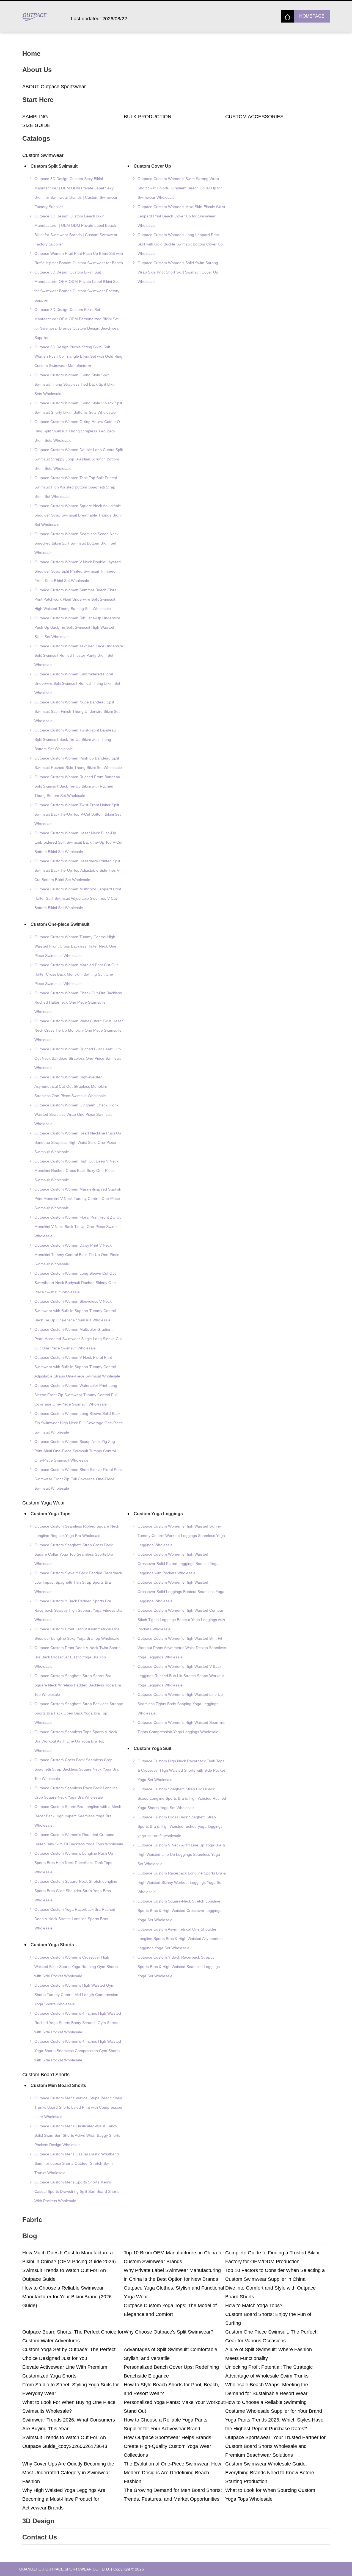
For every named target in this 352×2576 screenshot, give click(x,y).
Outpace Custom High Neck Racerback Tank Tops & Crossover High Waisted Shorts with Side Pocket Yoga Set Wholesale (181, 1770)
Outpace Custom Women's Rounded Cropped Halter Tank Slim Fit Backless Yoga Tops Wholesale (79, 1839)
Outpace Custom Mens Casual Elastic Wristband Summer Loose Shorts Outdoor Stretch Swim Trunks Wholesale (77, 2163)
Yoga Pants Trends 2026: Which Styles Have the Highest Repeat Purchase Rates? (274, 2424)
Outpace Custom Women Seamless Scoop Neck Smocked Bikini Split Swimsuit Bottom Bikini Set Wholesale (76, 543)
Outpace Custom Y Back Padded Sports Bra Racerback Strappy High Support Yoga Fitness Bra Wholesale (78, 1610)
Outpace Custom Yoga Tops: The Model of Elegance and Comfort (170, 2310)
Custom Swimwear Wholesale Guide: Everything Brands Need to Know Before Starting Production (270, 2473)
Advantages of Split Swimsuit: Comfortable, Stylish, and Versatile (171, 2354)
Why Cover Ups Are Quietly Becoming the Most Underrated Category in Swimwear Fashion (68, 2473)
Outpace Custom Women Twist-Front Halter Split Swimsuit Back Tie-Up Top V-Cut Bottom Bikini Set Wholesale (78, 814)
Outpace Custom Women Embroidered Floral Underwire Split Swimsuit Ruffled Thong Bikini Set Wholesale (77, 683)
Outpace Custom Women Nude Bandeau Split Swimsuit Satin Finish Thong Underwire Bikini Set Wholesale (77, 711)
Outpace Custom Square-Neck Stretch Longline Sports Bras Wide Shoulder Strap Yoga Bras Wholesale (76, 1891)
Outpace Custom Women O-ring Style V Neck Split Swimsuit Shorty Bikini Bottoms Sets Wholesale (78, 408)
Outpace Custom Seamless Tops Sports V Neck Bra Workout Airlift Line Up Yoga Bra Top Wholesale (76, 1741)
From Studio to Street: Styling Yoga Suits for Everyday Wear (71, 2389)
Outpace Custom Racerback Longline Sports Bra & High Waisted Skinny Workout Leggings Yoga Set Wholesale (182, 1882)
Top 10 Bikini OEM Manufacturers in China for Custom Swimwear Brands (174, 2257)
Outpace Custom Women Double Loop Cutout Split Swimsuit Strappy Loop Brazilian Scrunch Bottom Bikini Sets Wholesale (79, 459)
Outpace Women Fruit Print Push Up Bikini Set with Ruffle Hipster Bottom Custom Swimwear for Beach (79, 258)
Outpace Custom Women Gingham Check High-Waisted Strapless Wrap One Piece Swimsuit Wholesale (76, 1114)
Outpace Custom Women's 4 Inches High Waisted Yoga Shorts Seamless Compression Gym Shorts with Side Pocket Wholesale (78, 2051)
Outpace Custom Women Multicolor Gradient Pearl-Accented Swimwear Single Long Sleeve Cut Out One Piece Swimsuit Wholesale (78, 1339)
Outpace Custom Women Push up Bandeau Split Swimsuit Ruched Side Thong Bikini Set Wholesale (78, 763)
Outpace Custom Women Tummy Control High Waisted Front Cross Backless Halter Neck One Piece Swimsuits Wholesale (75, 946)
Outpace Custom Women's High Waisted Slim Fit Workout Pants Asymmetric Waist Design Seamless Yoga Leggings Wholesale (182, 1648)
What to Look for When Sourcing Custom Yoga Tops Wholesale (270, 2495)
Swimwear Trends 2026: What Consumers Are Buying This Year (69, 2424)
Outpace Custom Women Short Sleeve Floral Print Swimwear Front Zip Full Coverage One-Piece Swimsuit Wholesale (78, 1479)
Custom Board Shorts (46, 2075)
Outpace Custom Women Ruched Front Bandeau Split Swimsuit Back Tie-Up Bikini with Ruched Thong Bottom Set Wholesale (77, 786)
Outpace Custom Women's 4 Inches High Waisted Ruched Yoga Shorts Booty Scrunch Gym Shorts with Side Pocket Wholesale (78, 2023)
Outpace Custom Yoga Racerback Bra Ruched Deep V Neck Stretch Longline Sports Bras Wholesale (75, 1919)
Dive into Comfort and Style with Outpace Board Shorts (270, 2292)
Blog (30, 2236)
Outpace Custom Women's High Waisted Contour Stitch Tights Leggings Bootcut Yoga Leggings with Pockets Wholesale (181, 1620)
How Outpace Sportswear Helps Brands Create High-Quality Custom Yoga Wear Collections (167, 2446)
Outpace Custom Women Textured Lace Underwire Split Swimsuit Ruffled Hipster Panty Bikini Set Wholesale (79, 655)
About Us (37, 70)
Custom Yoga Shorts (52, 1945)
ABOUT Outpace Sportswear (54, 87)
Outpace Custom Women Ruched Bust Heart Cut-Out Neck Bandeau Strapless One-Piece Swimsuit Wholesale (78, 1058)
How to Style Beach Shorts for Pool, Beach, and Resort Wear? (171, 2389)
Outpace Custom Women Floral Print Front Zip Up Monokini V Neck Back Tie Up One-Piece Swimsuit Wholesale (78, 1227)
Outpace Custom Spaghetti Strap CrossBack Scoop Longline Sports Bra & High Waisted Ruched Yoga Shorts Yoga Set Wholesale (182, 1798)
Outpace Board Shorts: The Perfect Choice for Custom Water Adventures (73, 2336)
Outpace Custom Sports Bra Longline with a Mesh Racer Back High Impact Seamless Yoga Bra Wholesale (78, 1816)
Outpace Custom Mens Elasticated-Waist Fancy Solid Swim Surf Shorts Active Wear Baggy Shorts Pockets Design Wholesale (77, 2135)
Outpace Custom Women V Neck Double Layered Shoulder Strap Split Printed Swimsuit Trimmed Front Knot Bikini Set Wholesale (78, 571)
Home (31, 53)
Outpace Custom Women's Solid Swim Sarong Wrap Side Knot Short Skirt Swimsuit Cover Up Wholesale (178, 272)
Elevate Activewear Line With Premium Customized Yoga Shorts (65, 2371)
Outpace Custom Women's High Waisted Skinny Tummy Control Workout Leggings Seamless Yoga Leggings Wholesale (181, 1536)
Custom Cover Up (152, 166)
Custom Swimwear (43, 155)
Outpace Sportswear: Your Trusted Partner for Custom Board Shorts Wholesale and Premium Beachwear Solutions (275, 2446)
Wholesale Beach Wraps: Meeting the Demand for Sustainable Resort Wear (267, 2389)
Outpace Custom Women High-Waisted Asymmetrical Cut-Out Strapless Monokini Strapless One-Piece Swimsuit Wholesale (71, 1086)
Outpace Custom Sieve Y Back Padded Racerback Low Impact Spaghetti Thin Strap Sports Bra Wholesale (78, 1582)
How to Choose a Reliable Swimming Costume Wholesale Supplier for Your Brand (274, 2407)
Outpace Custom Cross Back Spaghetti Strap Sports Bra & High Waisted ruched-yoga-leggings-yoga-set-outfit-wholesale (181, 1826)
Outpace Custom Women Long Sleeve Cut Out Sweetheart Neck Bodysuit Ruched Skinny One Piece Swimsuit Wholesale (75, 1283)
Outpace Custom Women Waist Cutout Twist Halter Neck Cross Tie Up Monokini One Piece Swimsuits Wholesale (79, 1030)
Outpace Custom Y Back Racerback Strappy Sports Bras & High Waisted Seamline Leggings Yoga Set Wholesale (179, 1967)
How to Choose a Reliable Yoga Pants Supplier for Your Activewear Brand (166, 2424)
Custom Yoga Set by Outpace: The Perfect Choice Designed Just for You (69, 2354)
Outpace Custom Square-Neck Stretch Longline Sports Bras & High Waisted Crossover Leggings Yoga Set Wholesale (179, 1910)
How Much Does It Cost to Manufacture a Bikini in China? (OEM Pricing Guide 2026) (69, 2257)
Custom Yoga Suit (152, 1748)
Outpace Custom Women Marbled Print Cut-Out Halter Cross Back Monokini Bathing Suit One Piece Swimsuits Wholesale (76, 974)
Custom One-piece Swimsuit (60, 924)
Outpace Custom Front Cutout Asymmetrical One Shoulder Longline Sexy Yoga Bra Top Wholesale (77, 1634)
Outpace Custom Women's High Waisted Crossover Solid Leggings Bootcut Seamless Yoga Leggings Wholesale (181, 1592)
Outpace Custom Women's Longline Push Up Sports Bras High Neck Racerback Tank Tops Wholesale (74, 1863)
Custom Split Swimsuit (54, 166)
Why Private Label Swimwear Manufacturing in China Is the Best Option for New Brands (172, 2275)
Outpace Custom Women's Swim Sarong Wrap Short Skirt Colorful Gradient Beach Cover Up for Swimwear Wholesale (180, 188)
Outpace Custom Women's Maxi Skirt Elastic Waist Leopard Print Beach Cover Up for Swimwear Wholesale (181, 216)
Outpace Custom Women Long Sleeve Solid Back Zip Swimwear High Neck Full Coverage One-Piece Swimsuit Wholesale (79, 1423)
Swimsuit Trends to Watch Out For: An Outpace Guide (64, 2275)
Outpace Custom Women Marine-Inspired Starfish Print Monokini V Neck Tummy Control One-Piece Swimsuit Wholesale (78, 1199)
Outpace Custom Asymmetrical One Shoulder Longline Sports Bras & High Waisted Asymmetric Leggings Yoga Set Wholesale (180, 1939)
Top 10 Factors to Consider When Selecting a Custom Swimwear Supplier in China (275, 2275)
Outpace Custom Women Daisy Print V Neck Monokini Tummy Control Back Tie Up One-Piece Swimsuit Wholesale (77, 1255)
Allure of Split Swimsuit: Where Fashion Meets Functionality (269, 2354)
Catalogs (36, 138)
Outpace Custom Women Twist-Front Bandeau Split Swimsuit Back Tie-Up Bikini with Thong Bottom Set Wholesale (75, 739)
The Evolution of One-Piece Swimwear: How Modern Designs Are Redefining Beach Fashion (172, 2473)
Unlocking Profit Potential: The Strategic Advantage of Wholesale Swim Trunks (269, 2371)
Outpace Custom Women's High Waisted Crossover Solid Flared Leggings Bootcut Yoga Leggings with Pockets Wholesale (178, 1564)
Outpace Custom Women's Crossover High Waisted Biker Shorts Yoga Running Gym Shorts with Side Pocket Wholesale (76, 1967)
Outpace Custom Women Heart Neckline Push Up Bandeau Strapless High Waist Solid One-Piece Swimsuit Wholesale (78, 1142)
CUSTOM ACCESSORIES (254, 117)
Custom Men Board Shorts (58, 2085)
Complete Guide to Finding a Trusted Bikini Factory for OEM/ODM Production (272, 2257)
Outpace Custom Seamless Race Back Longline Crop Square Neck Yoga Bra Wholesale (76, 1793)
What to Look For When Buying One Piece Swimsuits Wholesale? (69, 2407)
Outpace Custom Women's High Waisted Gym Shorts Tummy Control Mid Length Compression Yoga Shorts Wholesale (76, 1995)
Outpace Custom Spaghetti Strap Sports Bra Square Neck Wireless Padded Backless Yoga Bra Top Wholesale (78, 1685)
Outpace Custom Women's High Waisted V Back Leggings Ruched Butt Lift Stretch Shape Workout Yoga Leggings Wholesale (181, 1676)
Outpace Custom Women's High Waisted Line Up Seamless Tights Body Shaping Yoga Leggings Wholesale (180, 1704)
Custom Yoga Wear (44, 1503)
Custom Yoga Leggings (158, 1514)
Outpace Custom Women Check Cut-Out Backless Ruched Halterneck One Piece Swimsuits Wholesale (78, 1002)
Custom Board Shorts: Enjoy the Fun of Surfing (268, 2319)
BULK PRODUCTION (148, 117)
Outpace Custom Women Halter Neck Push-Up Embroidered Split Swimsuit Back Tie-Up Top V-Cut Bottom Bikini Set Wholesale (78, 842)
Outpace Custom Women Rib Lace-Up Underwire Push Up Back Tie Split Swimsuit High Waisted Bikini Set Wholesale (77, 627)
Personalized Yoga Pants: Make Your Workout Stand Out (174, 2407)
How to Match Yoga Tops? (254, 2306)
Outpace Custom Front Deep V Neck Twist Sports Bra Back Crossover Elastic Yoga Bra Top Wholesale (77, 1657)
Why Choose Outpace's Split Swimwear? (169, 2332)
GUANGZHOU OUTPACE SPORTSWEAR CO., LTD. (65, 2569)
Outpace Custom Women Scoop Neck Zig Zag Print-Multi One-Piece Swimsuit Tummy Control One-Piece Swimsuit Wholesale (75, 1451)
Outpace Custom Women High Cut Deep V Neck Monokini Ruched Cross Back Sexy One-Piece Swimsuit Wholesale (76, 1170)
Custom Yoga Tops (50, 1514)
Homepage (312, 16)
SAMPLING (35, 117)
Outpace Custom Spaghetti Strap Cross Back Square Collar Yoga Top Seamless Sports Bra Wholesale (74, 1554)
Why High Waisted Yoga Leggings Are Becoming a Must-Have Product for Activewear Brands (64, 2499)
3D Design (38, 2521)
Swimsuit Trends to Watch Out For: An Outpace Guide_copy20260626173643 (65, 2442)
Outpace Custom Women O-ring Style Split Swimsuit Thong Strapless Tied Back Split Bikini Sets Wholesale (75, 384)
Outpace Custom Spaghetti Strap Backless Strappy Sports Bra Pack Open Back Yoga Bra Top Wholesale (79, 1713)
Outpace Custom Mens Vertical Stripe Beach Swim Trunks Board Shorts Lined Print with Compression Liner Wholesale (78, 2107)
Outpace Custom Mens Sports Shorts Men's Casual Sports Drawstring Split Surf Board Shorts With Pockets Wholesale (77, 2191)
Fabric (32, 2220)
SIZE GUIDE (36, 125)
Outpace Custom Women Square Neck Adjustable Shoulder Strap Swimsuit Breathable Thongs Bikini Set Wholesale (78, 515)
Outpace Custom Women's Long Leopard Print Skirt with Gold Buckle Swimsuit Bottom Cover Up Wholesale (180, 244)
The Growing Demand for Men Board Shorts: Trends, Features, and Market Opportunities (173, 2495)
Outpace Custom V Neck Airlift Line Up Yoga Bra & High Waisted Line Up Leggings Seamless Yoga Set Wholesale (181, 1854)
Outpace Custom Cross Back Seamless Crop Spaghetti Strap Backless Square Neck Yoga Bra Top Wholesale (76, 1769)
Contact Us (40, 2537)
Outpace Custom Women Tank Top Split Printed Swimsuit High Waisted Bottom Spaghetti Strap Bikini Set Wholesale (76, 487)
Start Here (38, 100)
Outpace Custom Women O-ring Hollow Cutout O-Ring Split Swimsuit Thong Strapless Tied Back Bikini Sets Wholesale (78, 431)
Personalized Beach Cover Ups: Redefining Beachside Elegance (171, 2371)
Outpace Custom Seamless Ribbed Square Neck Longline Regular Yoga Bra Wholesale (77, 1531)
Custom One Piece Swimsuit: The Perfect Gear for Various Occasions (271, 2336)
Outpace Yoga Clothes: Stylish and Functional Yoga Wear (174, 2292)
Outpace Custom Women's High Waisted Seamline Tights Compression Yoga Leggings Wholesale (182, 1727)
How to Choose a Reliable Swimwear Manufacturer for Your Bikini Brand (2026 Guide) (67, 2297)
